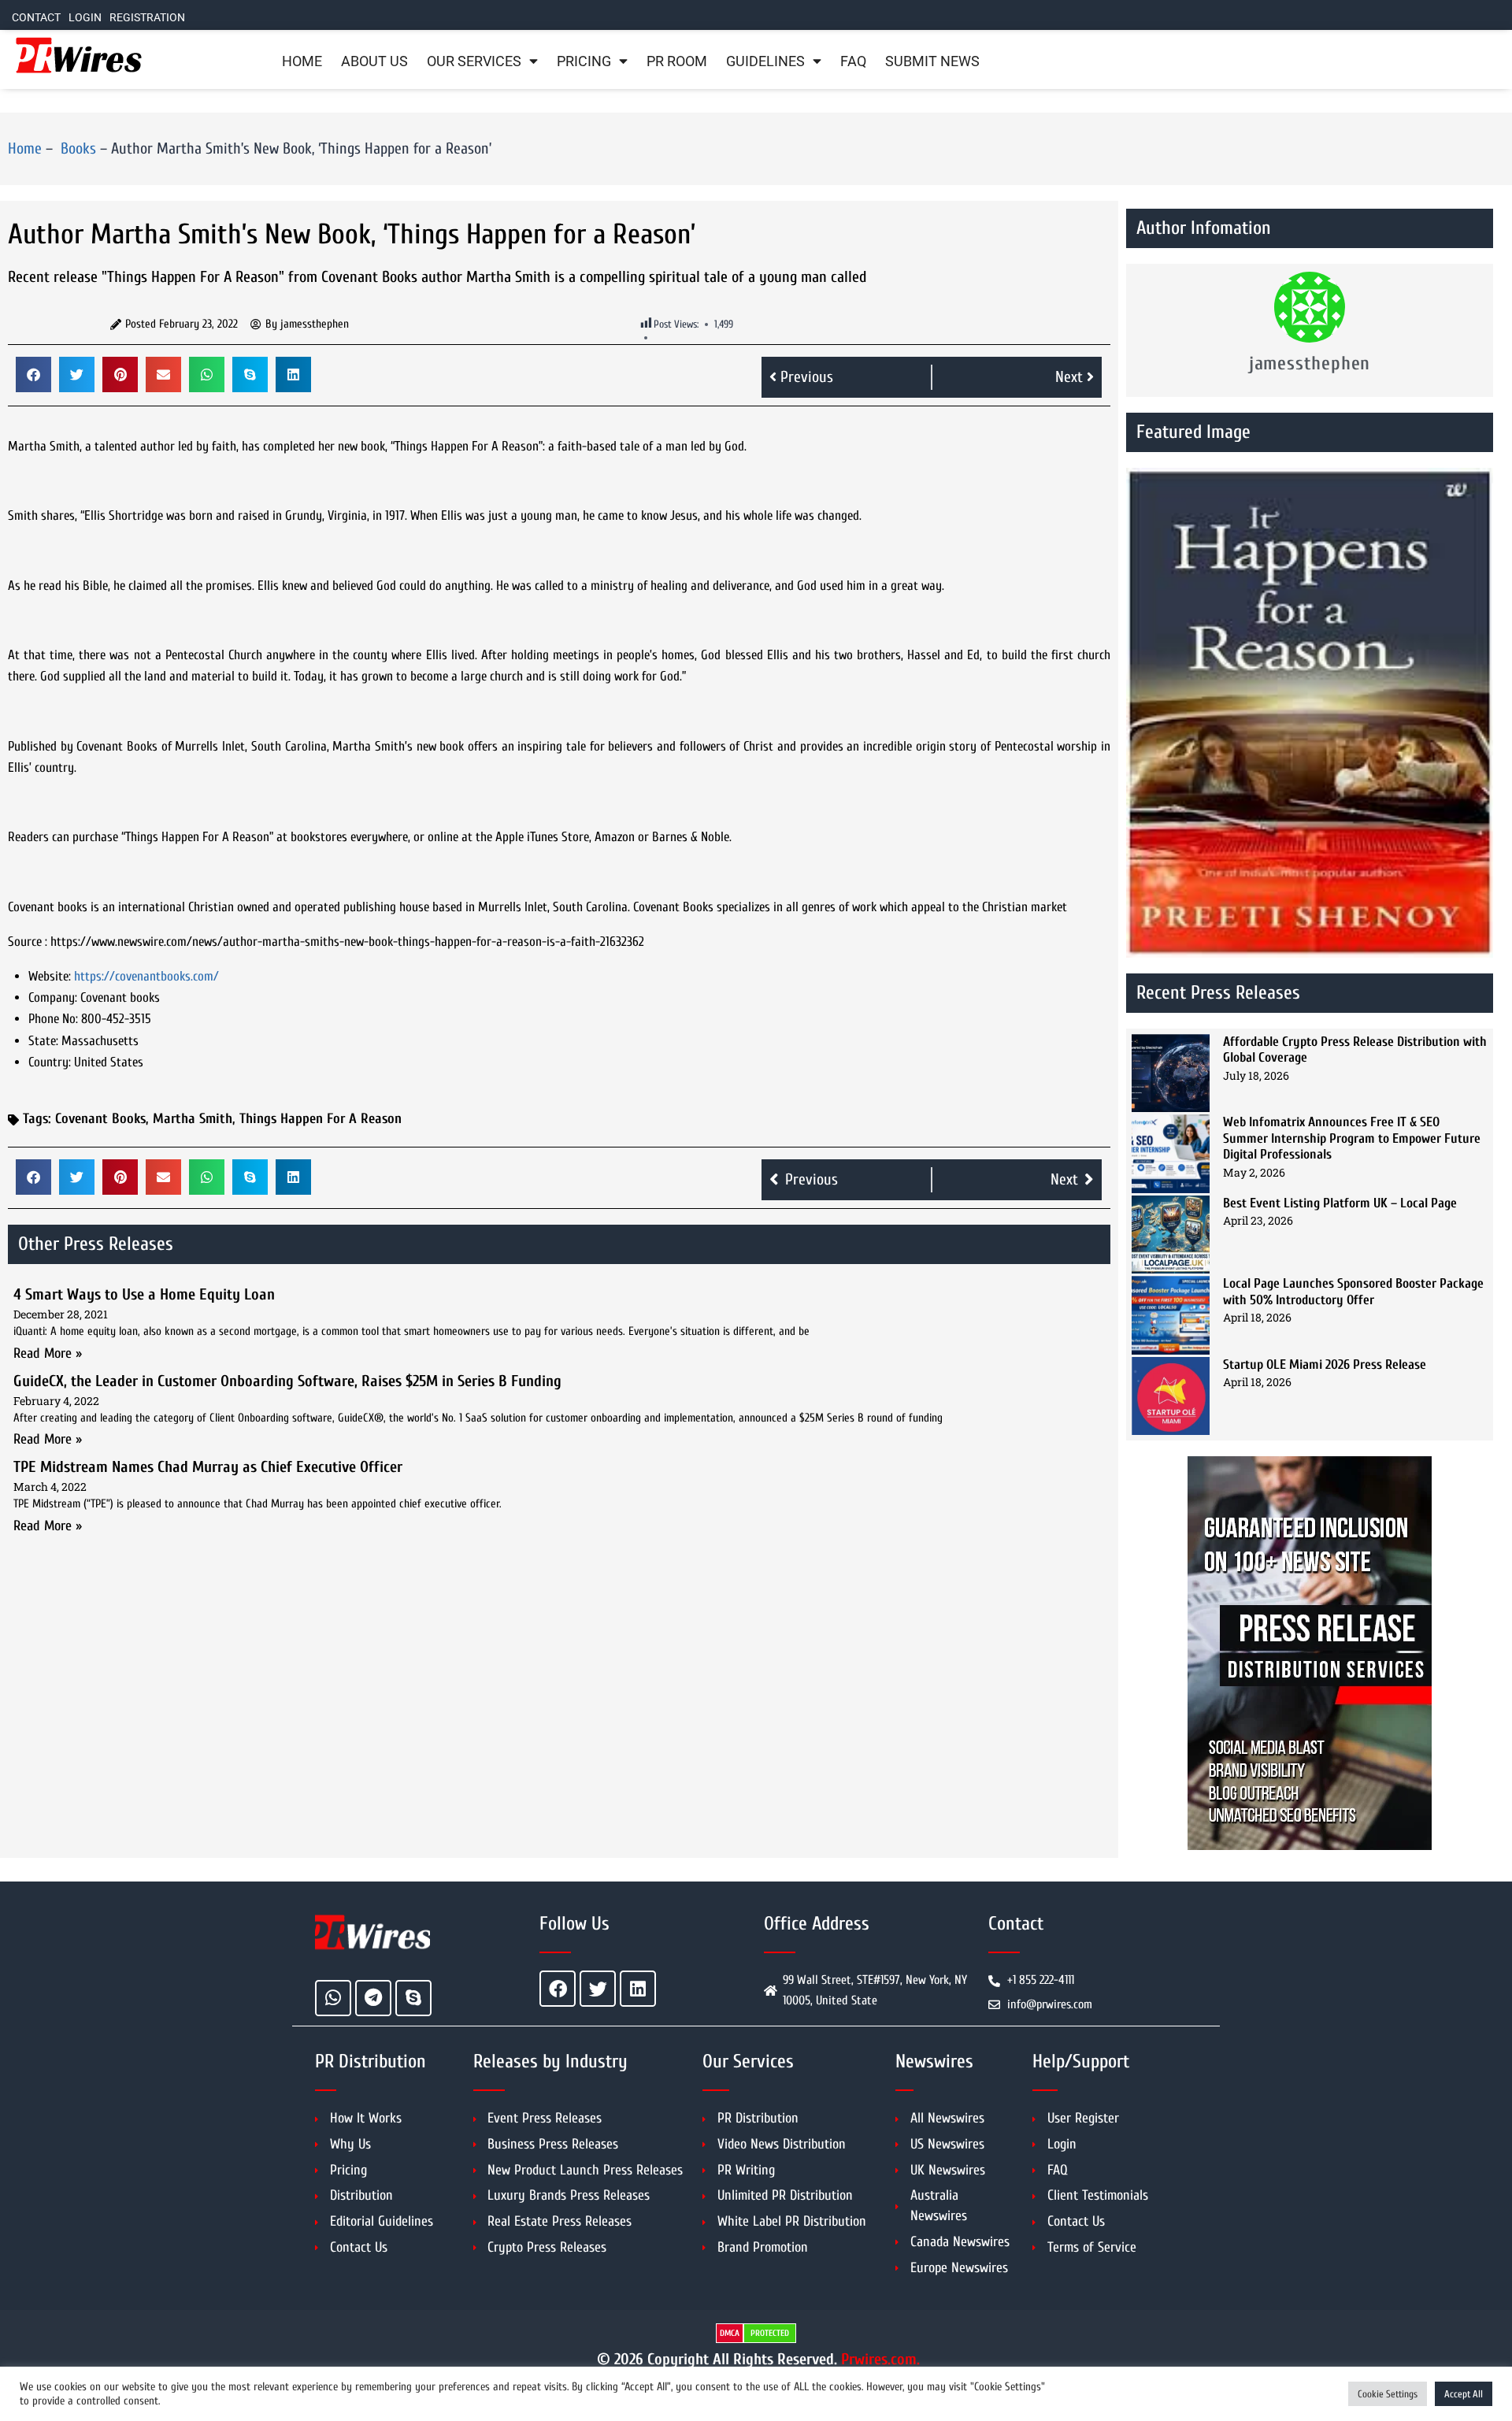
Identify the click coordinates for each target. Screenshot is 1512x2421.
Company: (53, 997)
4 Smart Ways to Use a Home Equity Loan (144, 1294)
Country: (50, 1062)
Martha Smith (193, 1119)
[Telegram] (373, 1998)
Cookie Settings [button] (1388, 2394)
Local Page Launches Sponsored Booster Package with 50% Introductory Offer (1353, 1291)
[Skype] (413, 1998)
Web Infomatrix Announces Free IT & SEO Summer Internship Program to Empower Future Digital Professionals (1352, 1138)
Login (85, 18)
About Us (374, 61)
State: (43, 1041)
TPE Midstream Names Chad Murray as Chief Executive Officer (208, 1467)
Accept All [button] (1464, 2394)
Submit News (932, 61)
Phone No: (53, 1019)
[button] (33, 374)
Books (76, 148)
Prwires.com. (880, 2359)
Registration (147, 18)
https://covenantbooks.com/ (146, 976)
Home (302, 61)
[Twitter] (598, 1989)
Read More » (48, 1353)
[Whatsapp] (333, 1998)
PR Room (677, 61)
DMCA (730, 2333)
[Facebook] (558, 1989)
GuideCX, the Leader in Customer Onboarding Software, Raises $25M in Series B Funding (287, 1381)
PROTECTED (770, 2333)
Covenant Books (100, 1119)
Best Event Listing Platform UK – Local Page (1340, 1203)
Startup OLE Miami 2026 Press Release (1325, 1364)
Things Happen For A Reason (321, 1119)
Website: (50, 976)
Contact (36, 18)
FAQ (853, 61)
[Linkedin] (638, 1989)
